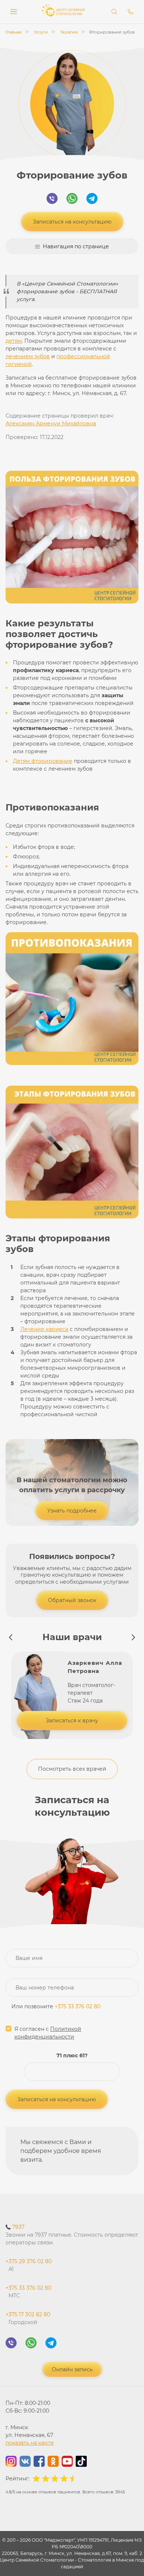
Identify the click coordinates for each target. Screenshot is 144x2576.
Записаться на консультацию (72, 222)
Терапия (69, 32)
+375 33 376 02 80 (78, 2006)
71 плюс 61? (72, 2055)
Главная (14, 32)
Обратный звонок (72, 1600)
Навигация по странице (76, 246)
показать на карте (30, 2443)
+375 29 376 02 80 (29, 2265)
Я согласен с (48, 2033)
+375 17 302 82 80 (28, 2318)
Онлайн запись (72, 2369)
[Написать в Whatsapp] (72, 200)
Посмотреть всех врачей (72, 1769)
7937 (72, 2235)
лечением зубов (28, 356)
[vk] (25, 2462)
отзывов (47, 2492)
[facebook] (39, 2462)
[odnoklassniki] (53, 2462)
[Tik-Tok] (81, 2462)
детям (14, 341)
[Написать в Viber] (52, 200)
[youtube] (67, 2462)
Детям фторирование (43, 761)
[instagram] (11, 2462)
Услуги (41, 32)
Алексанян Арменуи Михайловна (51, 423)
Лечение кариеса (44, 1329)
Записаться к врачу (72, 1721)
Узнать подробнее (72, 1511)
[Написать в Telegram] (92, 200)
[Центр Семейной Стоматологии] (63, 15)
